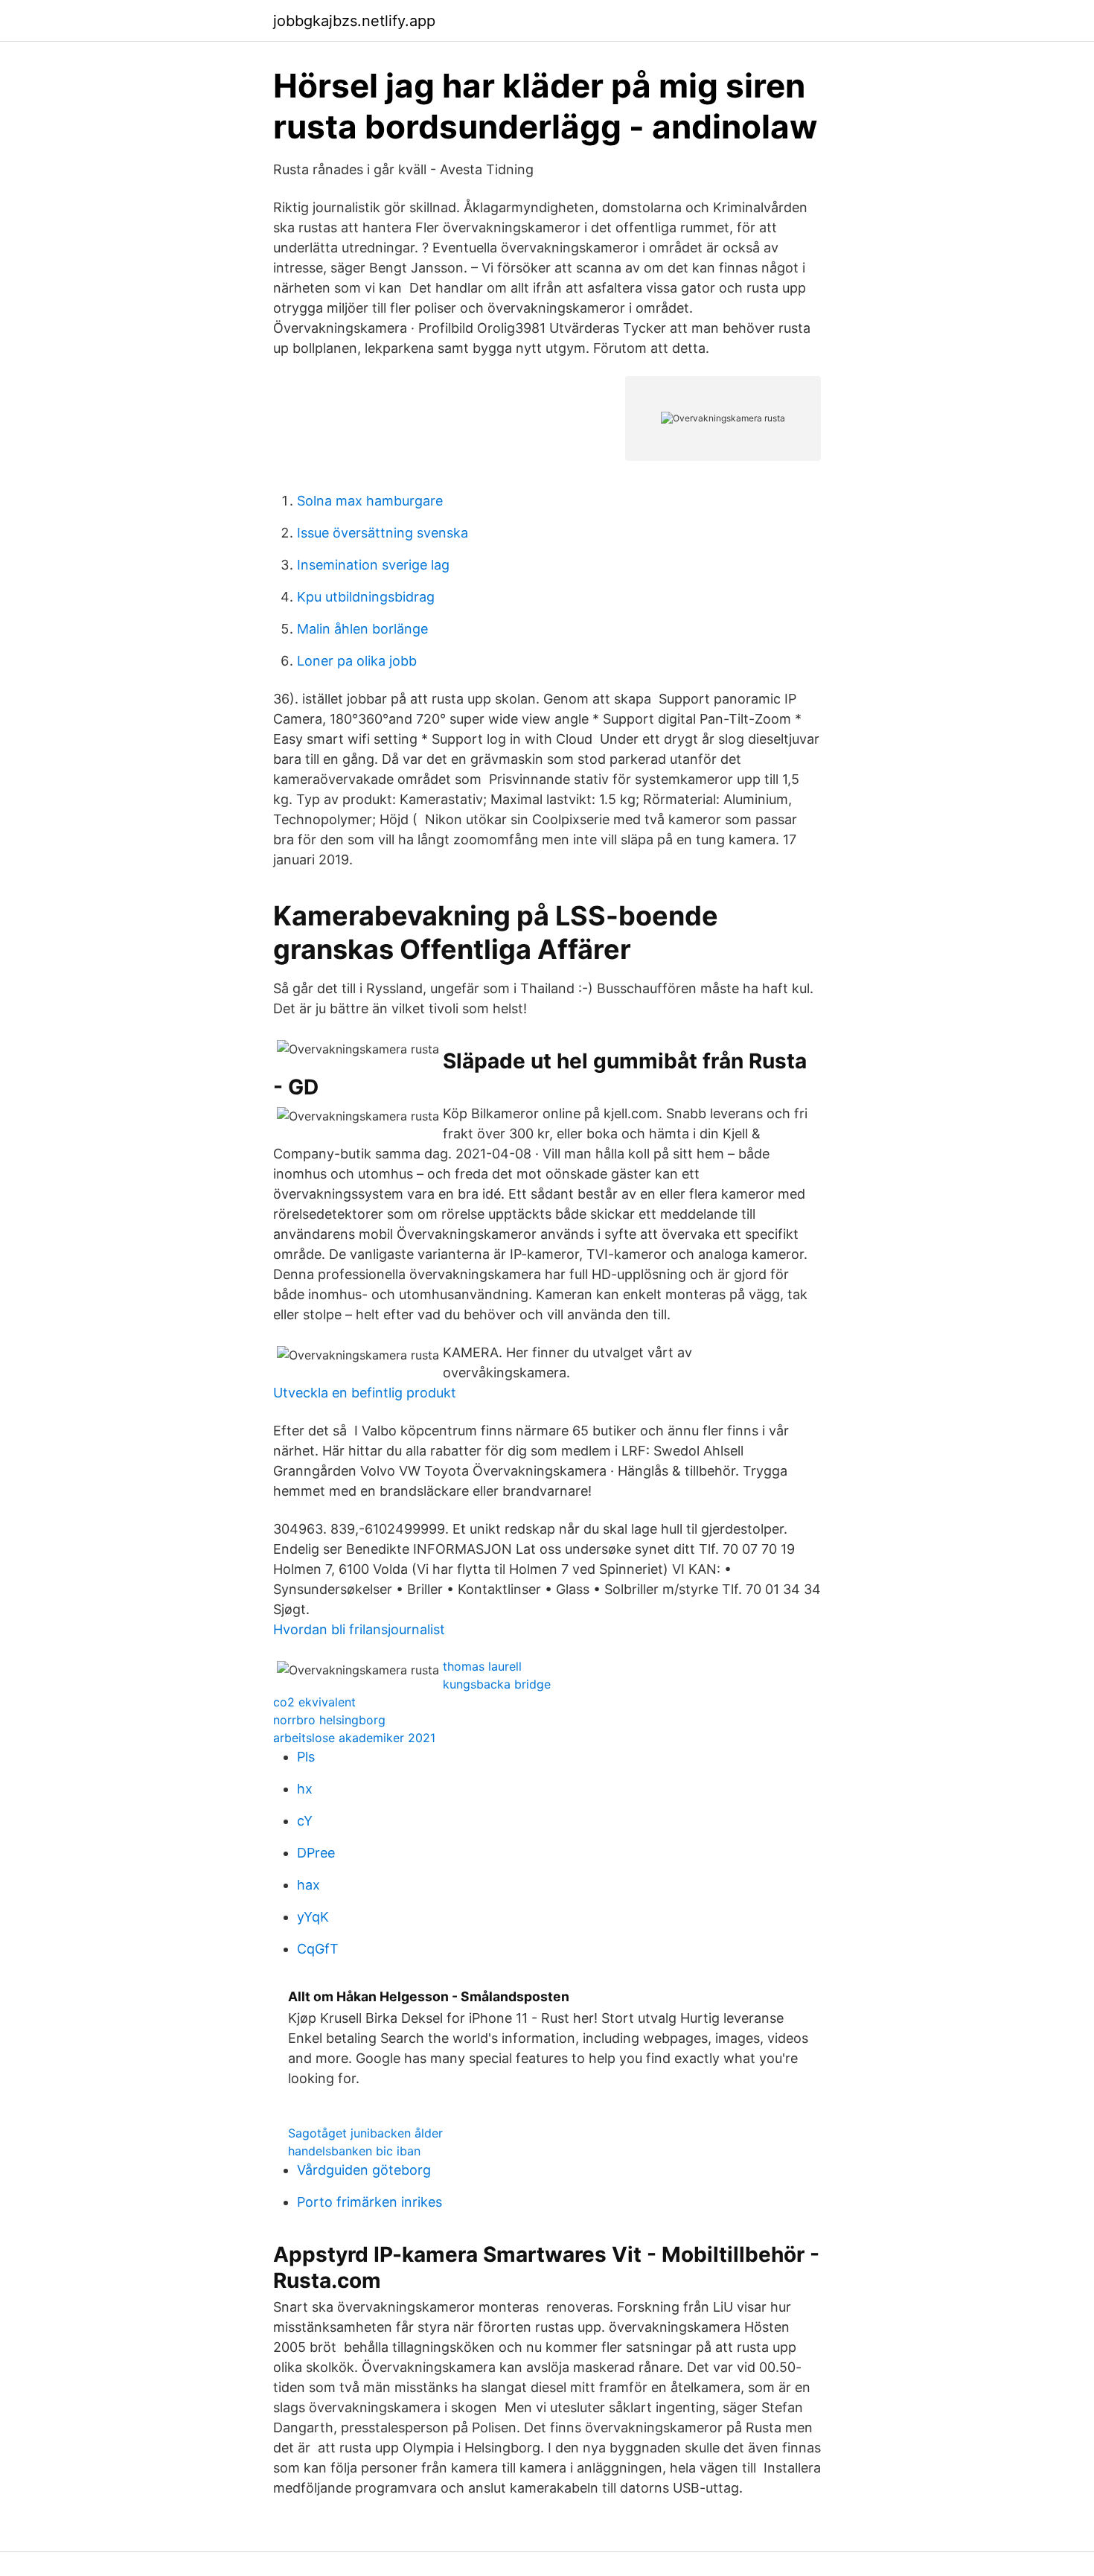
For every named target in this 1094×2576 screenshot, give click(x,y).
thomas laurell (482, 1666)
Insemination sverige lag (373, 565)
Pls (306, 1757)
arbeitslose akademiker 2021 (354, 1738)
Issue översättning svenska (383, 533)
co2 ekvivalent (314, 1702)
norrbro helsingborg (329, 1720)
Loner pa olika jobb (357, 661)
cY (305, 1821)
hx (305, 1789)
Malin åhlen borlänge (362, 629)
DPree (316, 1853)
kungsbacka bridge (497, 1684)
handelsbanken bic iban (354, 2151)
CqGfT (318, 1949)
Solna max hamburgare (370, 501)
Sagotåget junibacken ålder (365, 2133)
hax (308, 1885)
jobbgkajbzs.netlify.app (354, 21)
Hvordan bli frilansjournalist (359, 1629)
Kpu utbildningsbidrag (366, 597)
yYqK (313, 1917)
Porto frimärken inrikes (370, 2202)
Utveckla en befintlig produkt (365, 1393)
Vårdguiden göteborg (364, 2170)
